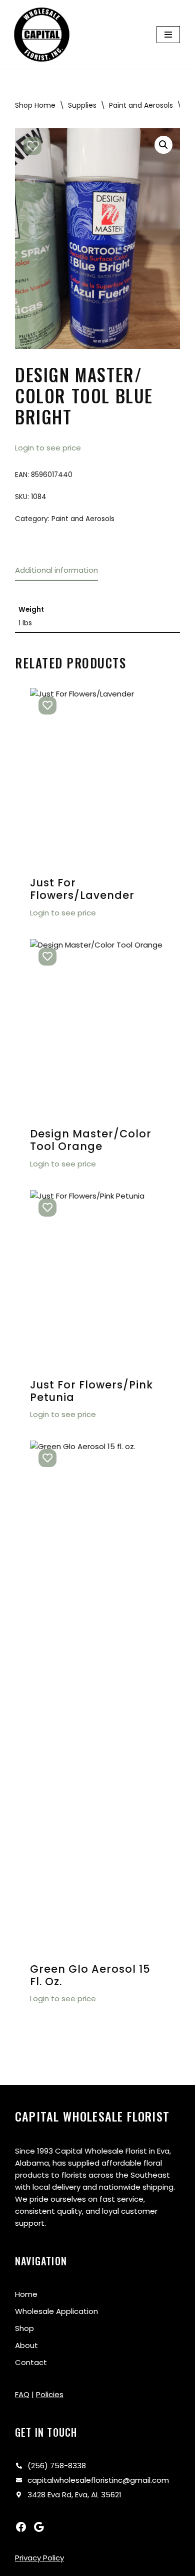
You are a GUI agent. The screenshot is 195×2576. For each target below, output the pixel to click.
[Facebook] (21, 2527)
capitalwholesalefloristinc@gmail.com (98, 2480)
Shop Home (35, 105)
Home (26, 2294)
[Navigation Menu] (168, 35)
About (26, 2345)
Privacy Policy (39, 2558)
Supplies (82, 105)
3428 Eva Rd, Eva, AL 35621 (74, 2495)
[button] (163, 145)
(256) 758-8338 (57, 2466)
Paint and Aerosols (141, 105)
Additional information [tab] (56, 570)
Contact (31, 2362)
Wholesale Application (56, 2311)
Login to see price (48, 448)
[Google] (39, 2527)
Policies (50, 2394)
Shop (24, 2328)
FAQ (22, 2394)
